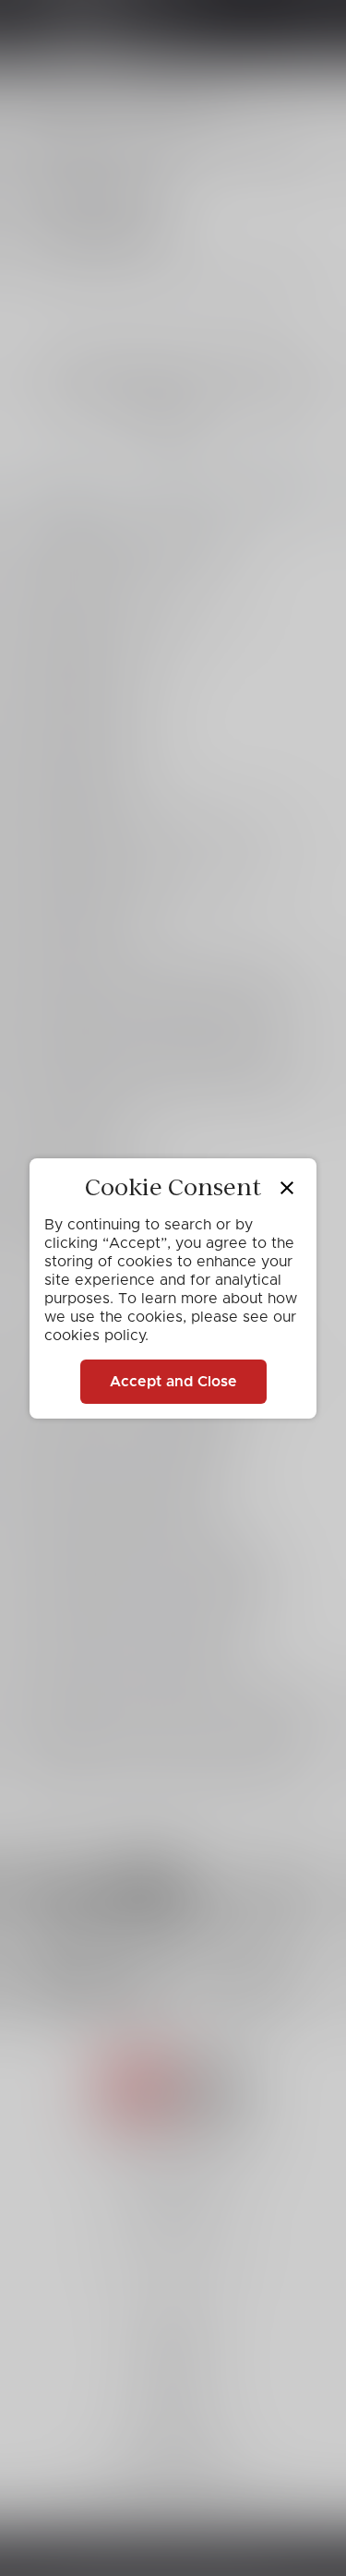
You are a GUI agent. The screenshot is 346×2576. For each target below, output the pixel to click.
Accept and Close (173, 1382)
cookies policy (95, 1336)
